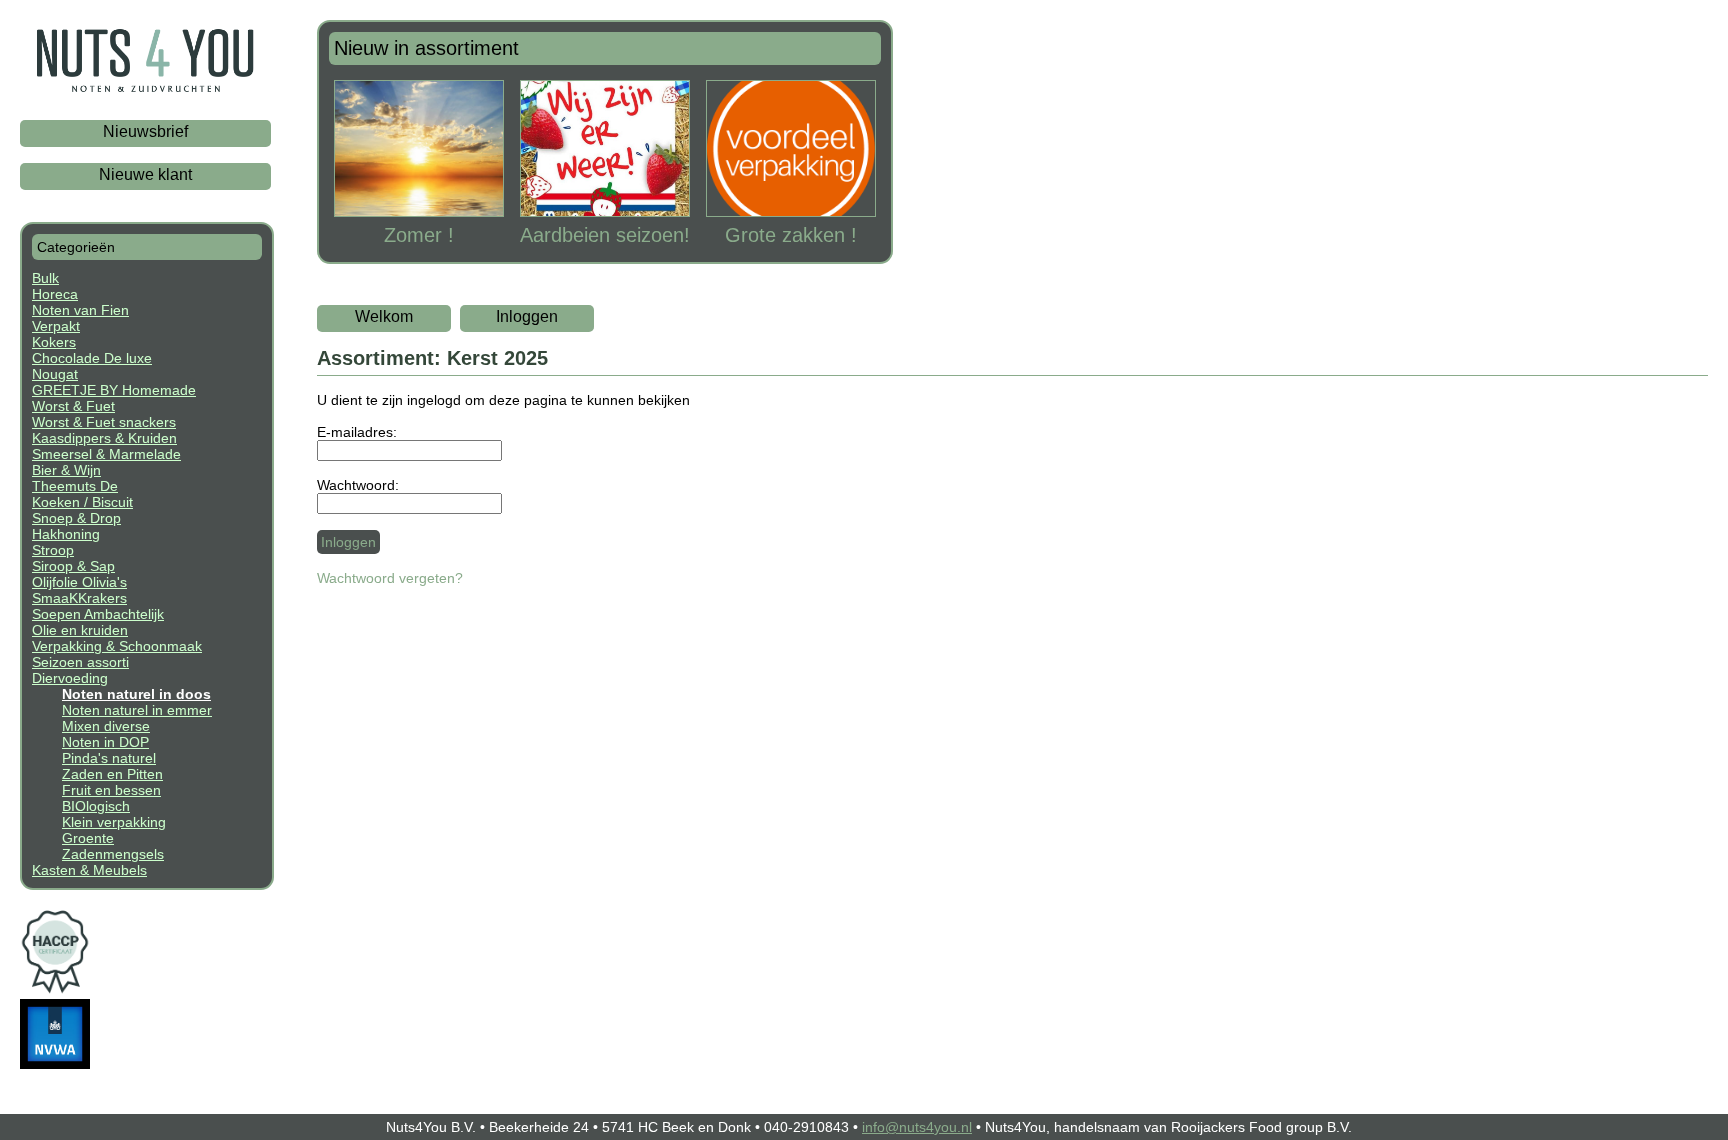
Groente (88, 838)
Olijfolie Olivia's (79, 582)
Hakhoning (66, 534)
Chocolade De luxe (92, 358)
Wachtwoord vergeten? (390, 578)
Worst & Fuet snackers (104, 422)
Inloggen (527, 316)
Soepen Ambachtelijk (98, 614)
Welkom (384, 316)
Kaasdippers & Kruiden (104, 438)
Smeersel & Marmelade (106, 454)
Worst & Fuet (73, 406)
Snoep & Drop (76, 518)
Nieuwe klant (145, 174)
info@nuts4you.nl (917, 1127)
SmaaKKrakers (79, 598)
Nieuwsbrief (145, 131)
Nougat (55, 374)
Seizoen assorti (80, 662)
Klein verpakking (114, 822)
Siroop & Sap (73, 566)
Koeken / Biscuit (82, 502)
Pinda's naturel (109, 758)
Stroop (53, 550)
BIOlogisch (96, 806)
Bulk (45, 278)
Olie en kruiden (80, 630)
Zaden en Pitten (112, 774)
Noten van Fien (80, 310)
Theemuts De (75, 486)
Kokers (54, 342)
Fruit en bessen (111, 790)
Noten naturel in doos (136, 694)
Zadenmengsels (113, 854)
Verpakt (56, 326)
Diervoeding (70, 678)
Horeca (55, 294)
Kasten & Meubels (89, 870)
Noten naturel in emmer (137, 710)
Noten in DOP (105, 742)
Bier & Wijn (66, 470)
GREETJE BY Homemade (114, 390)
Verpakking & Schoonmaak (117, 646)
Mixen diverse (106, 726)
